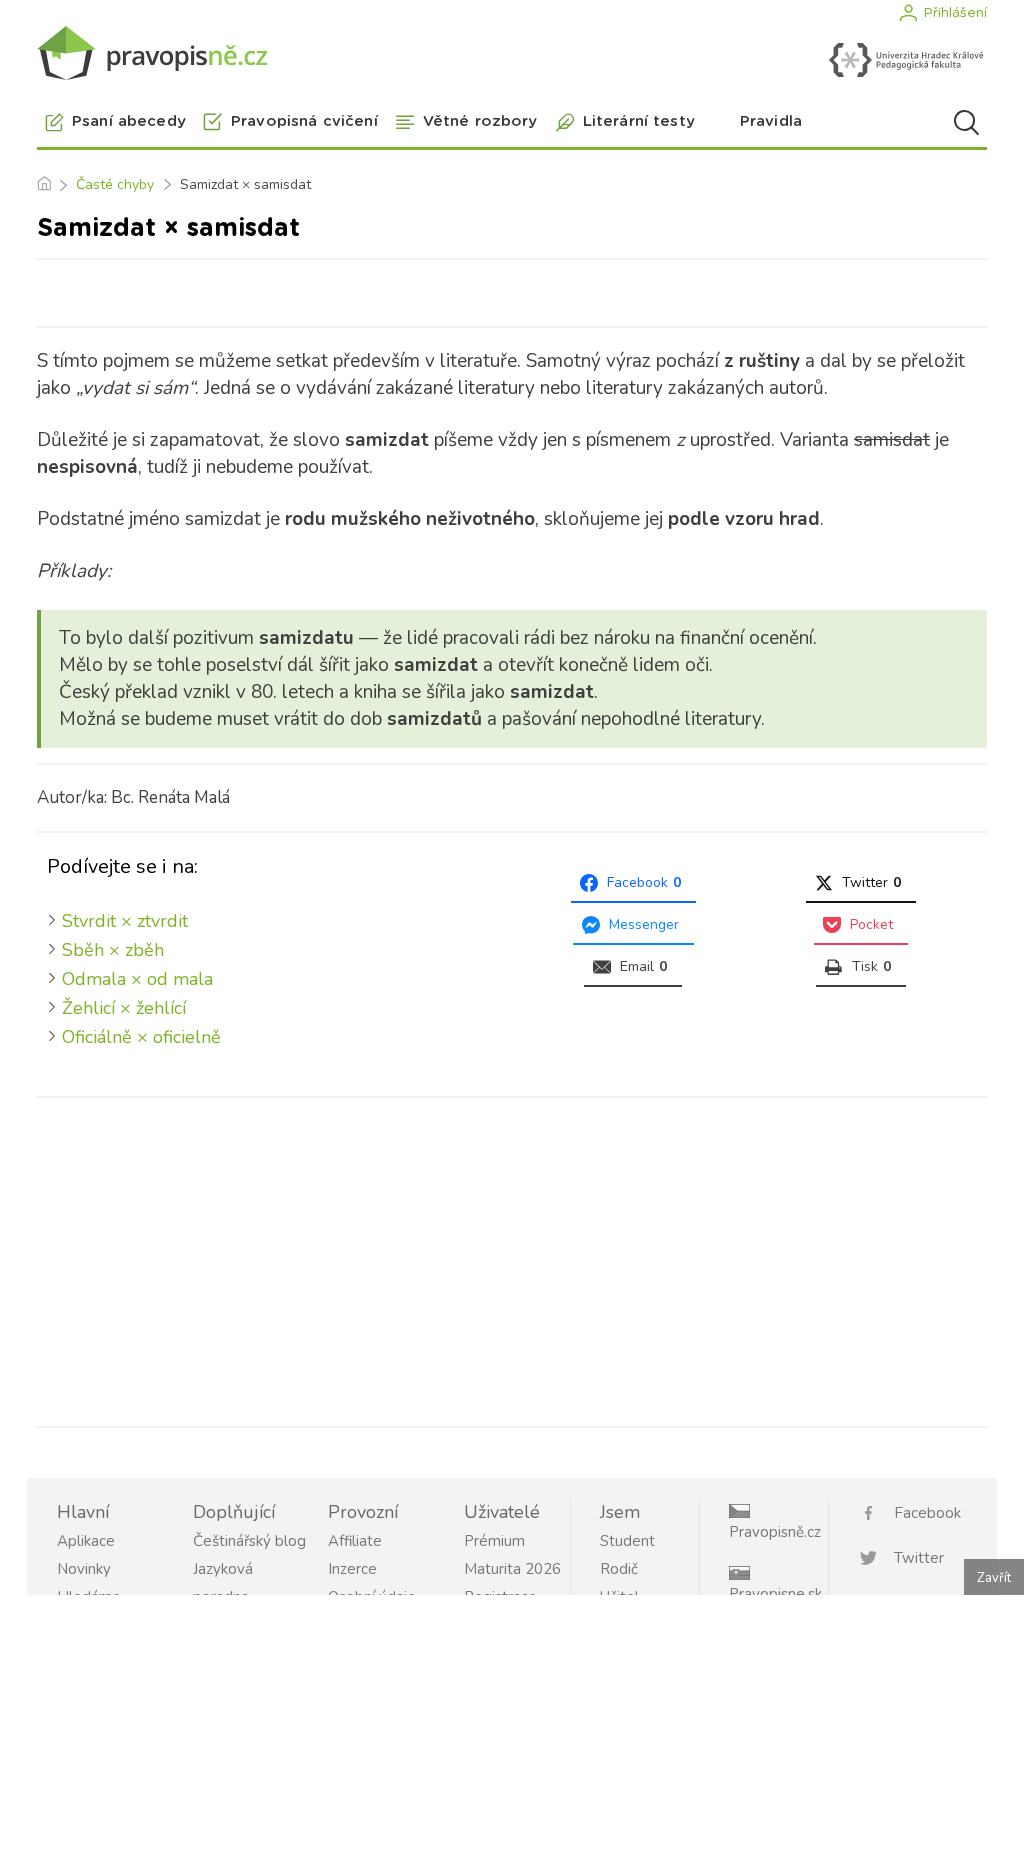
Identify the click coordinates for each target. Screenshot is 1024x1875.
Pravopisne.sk (775, 1594)
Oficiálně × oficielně (141, 1037)
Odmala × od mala (137, 979)
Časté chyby (115, 184)
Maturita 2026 (512, 1569)
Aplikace (86, 1541)
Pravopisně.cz (775, 1532)
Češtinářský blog (249, 1541)
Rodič (619, 1569)
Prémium (494, 1541)
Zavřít (994, 1578)
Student (627, 1541)
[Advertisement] (512, 1258)
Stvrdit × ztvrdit (125, 921)
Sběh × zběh (113, 950)
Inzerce (352, 1569)
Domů (43, 185)
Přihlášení (955, 13)
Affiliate (355, 1541)
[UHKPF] (906, 60)
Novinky (84, 1569)
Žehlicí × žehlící (124, 1008)
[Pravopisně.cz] (152, 52)
